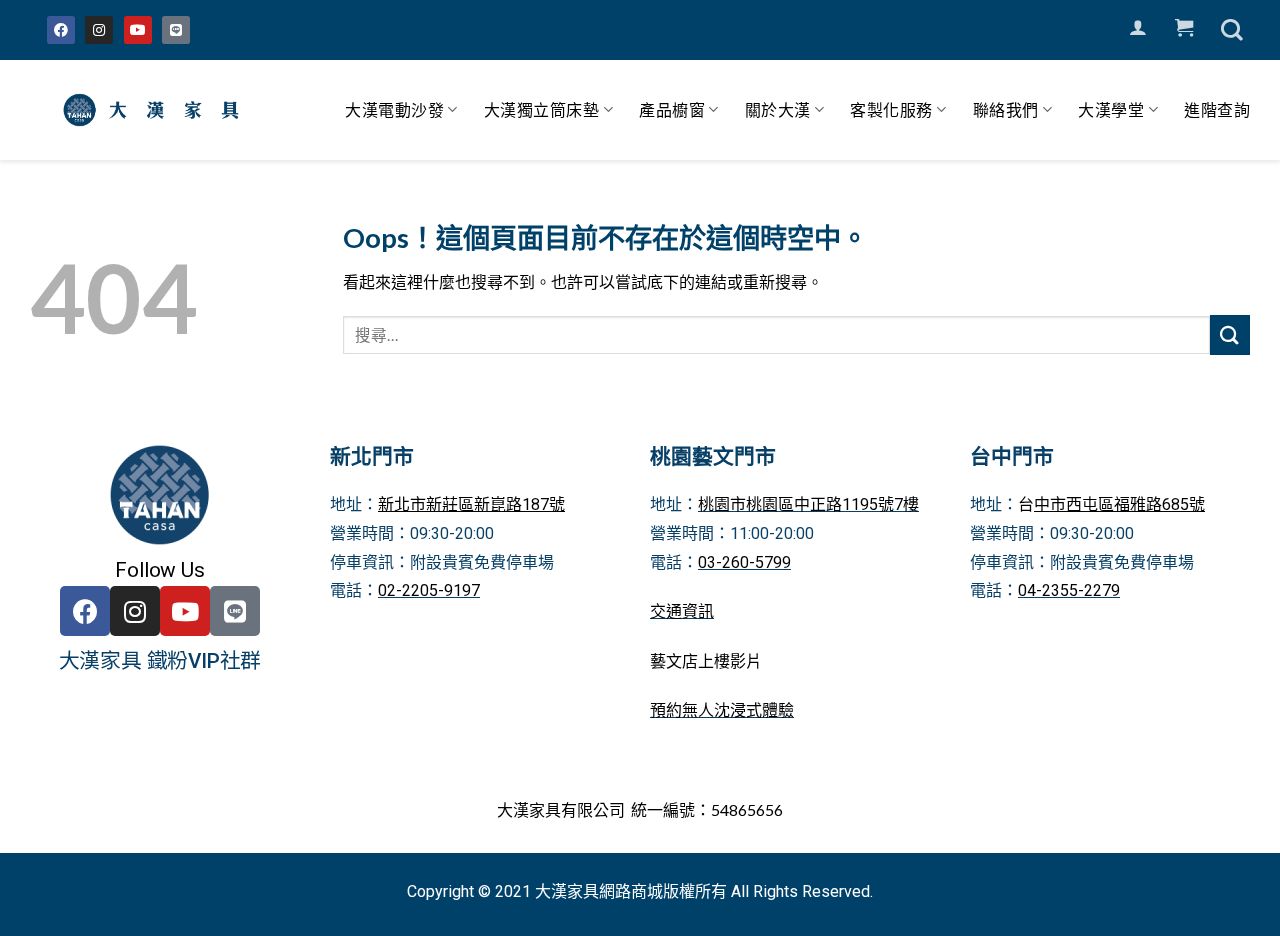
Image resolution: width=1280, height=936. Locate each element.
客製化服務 (891, 109)
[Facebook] (61, 30)
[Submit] (1230, 334)
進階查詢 (1217, 109)
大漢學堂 (1111, 109)
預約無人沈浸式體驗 (722, 710)
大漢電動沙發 (394, 109)
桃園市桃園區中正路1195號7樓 (808, 504)
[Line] (176, 30)
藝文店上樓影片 (706, 661)
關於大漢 (778, 109)
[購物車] (1184, 28)
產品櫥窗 (672, 109)
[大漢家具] (155, 110)
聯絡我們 (1006, 109)
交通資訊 (682, 611)
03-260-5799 (744, 562)
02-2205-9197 (429, 590)
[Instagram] (99, 30)
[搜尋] (1232, 30)
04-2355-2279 (1069, 590)
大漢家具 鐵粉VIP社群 (160, 661)
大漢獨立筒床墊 (542, 109)
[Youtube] (138, 30)
